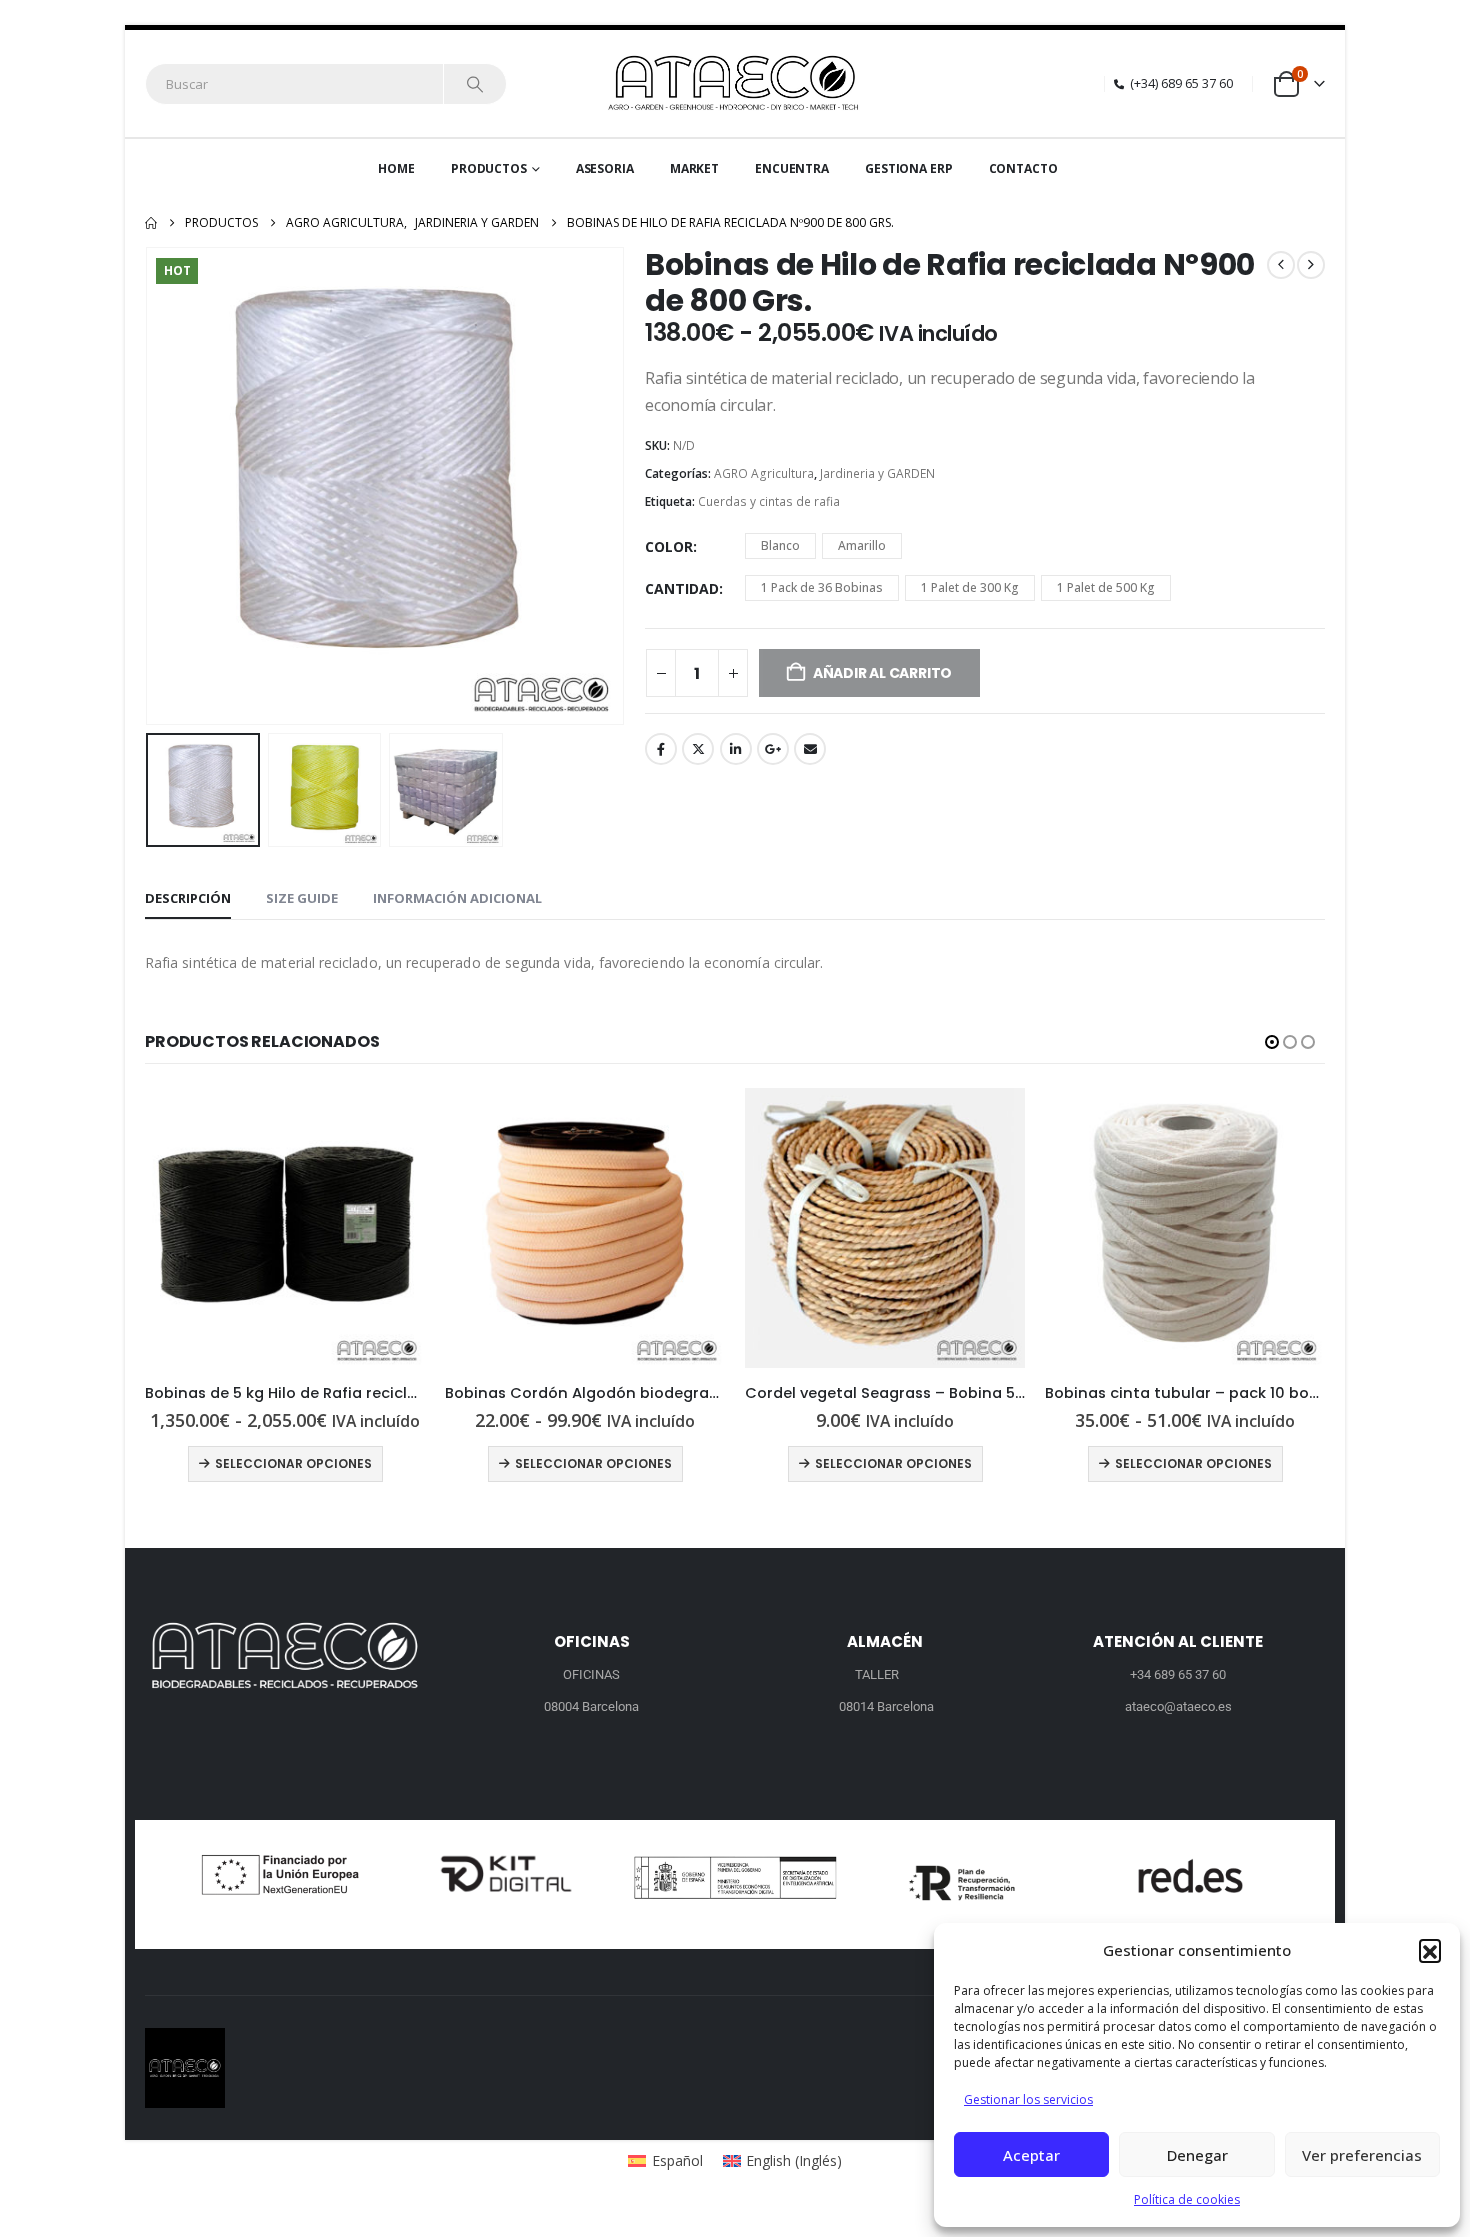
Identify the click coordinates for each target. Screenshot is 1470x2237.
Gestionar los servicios (1028, 2099)
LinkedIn (736, 749)
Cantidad (682, 588)
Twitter (698, 749)
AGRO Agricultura (764, 473)
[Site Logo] (735, 83)
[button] (1430, 1950)
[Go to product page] (285, 1228)
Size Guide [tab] (302, 898)
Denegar (1197, 2155)
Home (396, 168)
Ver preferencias (1362, 2155)
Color (669, 546)
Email (810, 749)
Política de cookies (1187, 2199)
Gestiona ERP (909, 168)
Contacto (1023, 168)
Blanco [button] (780, 545)
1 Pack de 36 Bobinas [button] (822, 587)
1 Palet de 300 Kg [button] (970, 587)
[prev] (1281, 265)
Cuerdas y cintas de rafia (769, 501)
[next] (1311, 265)
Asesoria (605, 168)
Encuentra (792, 168)
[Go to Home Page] (151, 223)
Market (694, 168)
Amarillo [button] (862, 545)
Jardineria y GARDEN (877, 473)
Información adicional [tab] (457, 898)
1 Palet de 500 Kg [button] (1106, 587)
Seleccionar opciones (293, 1463)
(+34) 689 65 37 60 (1181, 83)
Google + (773, 749)
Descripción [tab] (188, 898)
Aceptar (1031, 2155)
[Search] (475, 84)
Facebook (661, 749)
